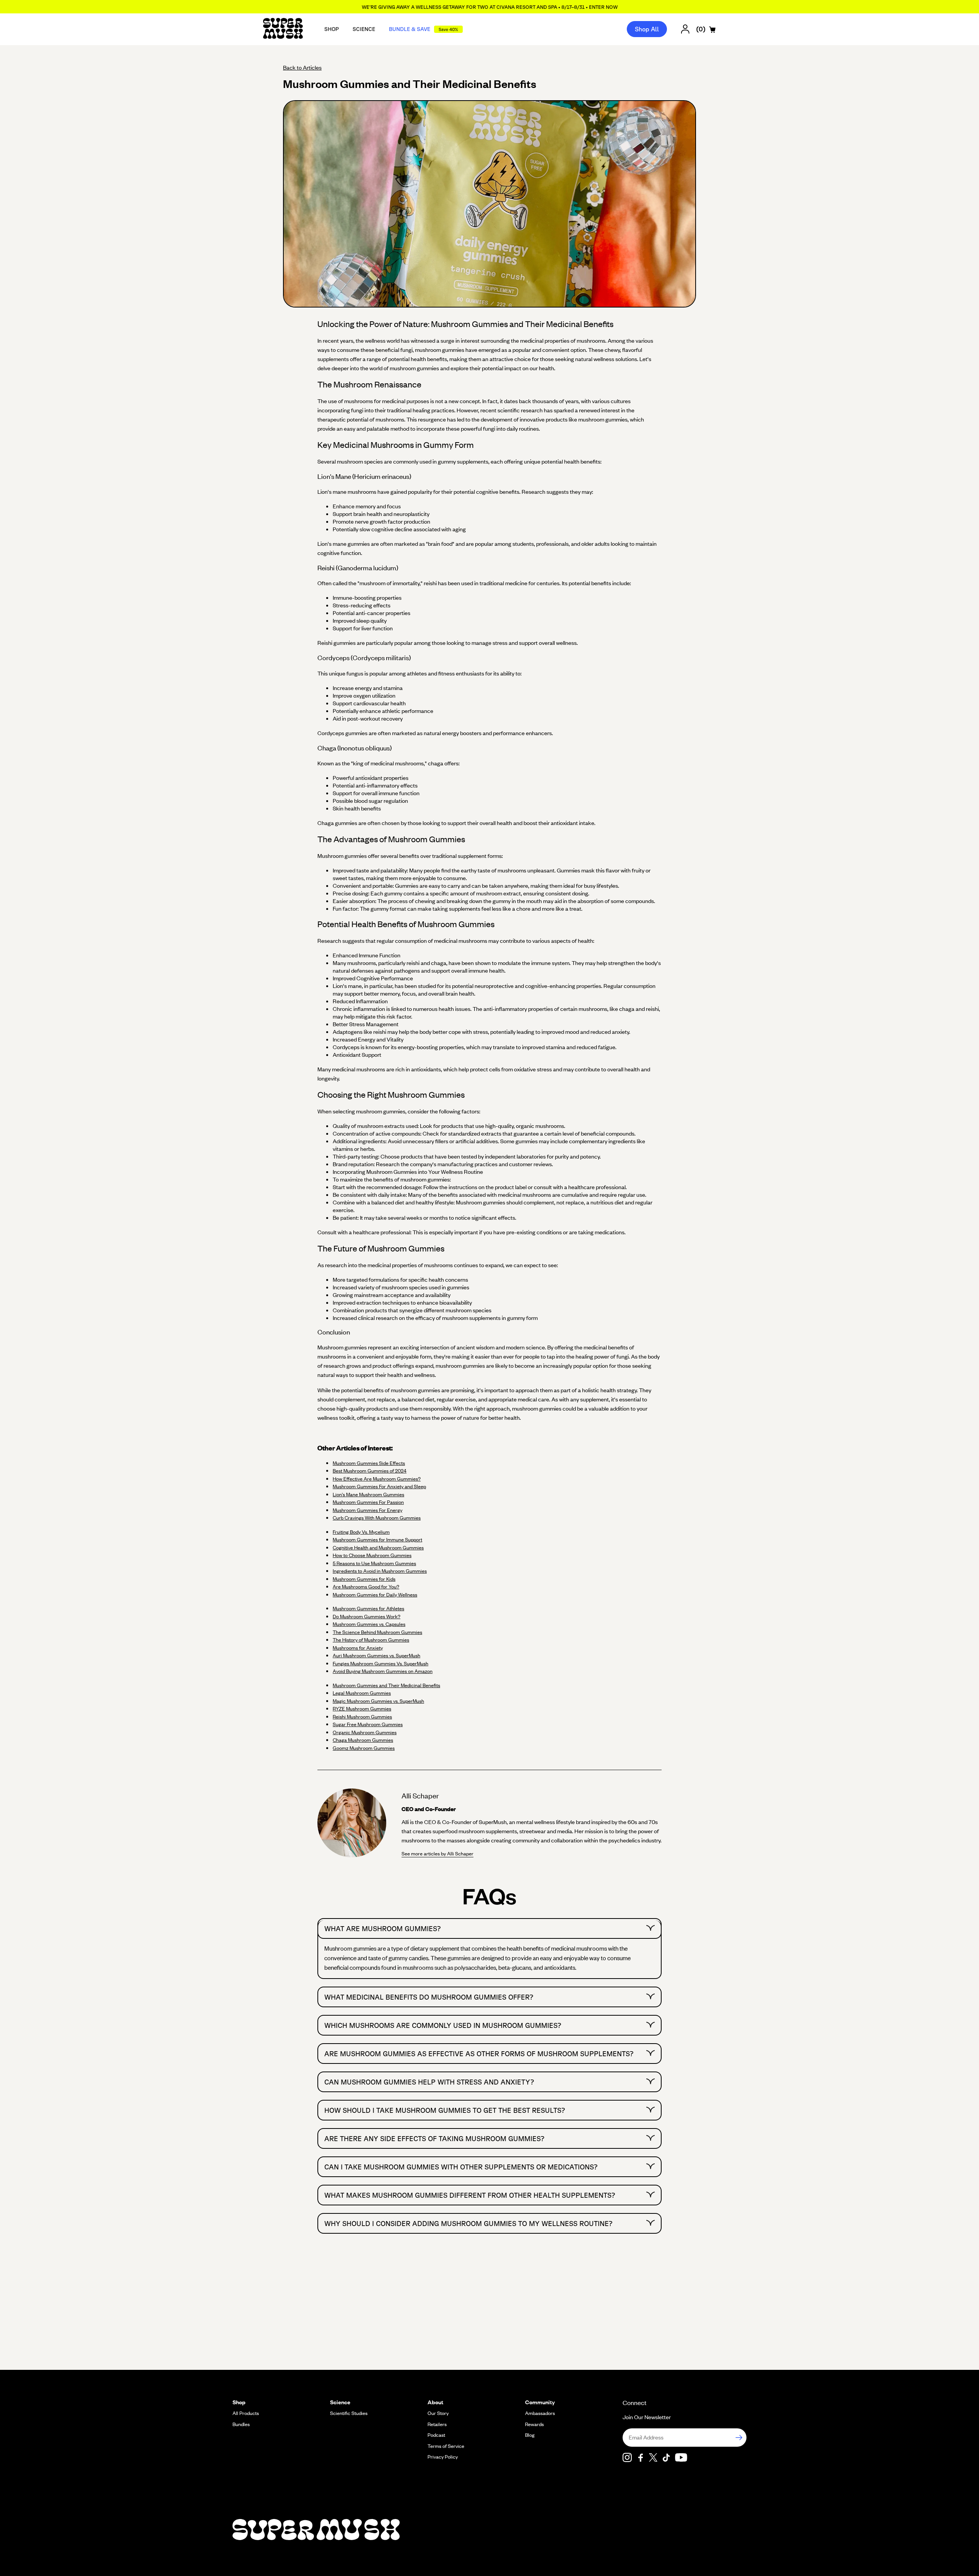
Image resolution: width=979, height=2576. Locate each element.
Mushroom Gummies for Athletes (368, 1608)
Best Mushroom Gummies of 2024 (370, 1471)
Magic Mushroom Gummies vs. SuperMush (378, 1701)
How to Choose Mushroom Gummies (372, 1555)
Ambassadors (540, 2413)
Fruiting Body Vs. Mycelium (361, 1532)
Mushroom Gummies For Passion (368, 1502)
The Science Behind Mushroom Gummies (377, 1632)
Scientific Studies (349, 2413)
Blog (530, 2435)
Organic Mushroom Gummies (365, 1732)
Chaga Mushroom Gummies (363, 1740)
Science (364, 29)
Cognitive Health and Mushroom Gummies (378, 1548)
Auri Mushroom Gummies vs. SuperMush (376, 1655)
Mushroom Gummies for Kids (364, 1579)
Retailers (437, 2424)
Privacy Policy (443, 2457)
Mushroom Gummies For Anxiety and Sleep (379, 1486)
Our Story (438, 2413)
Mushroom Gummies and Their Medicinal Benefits (386, 1685)
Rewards (534, 2424)
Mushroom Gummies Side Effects (369, 1463)
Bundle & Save (424, 29)
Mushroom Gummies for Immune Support (377, 1539)
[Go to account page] (685, 29)
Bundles (241, 2424)
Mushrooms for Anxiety (358, 1648)
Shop (332, 29)
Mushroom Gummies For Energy (368, 1510)
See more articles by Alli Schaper (437, 1853)
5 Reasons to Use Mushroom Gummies (374, 1563)
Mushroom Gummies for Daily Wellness (375, 1595)
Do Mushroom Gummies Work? (367, 1616)
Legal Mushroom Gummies (362, 1693)
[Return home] (283, 29)
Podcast (436, 2435)
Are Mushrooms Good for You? (366, 1587)
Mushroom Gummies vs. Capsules (369, 1624)
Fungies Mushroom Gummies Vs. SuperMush (381, 1663)
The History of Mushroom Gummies (371, 1640)
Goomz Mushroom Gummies (364, 1748)
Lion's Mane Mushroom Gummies (368, 1494)
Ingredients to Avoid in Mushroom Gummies (380, 1571)
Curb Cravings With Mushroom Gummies (377, 1518)
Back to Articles (302, 67)
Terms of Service (446, 2446)
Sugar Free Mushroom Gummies (368, 1724)
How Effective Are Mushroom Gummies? (377, 1479)
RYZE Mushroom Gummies (362, 1709)
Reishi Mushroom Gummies (362, 1717)
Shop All (647, 29)
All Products (246, 2413)
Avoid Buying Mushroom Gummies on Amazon (383, 1671)
